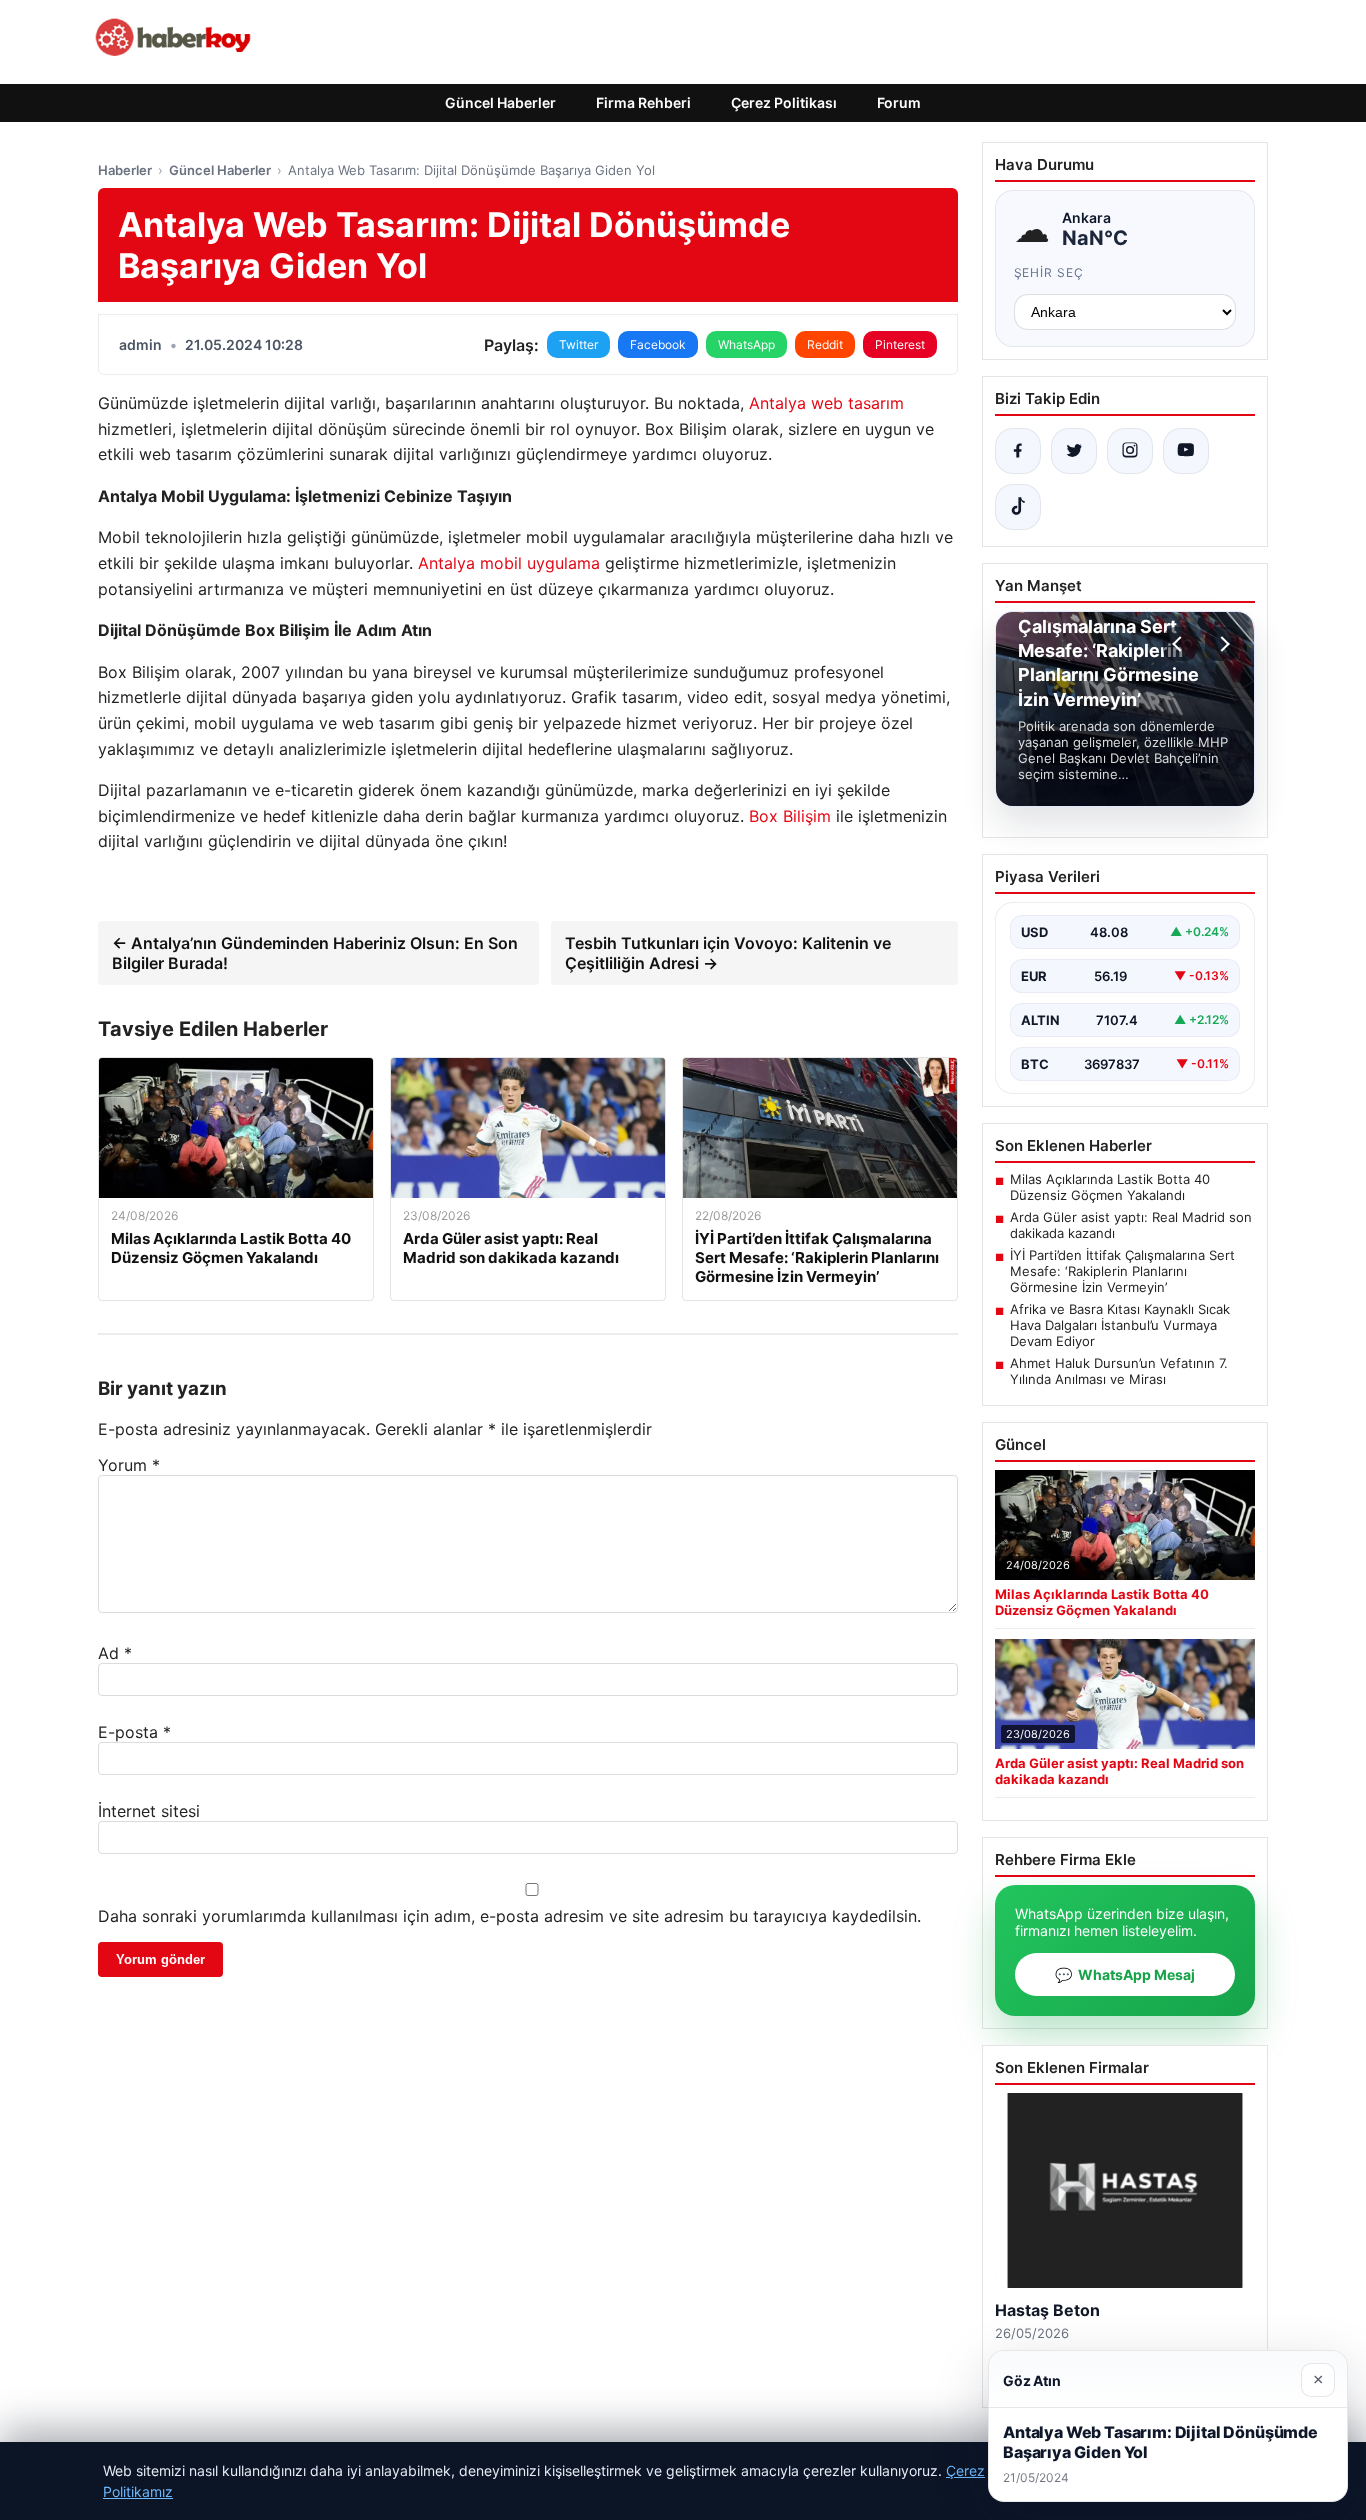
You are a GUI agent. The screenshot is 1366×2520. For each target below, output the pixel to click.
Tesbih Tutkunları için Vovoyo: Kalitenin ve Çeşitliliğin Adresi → (728, 953)
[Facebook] (1018, 451)
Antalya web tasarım (826, 403)
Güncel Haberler (500, 102)
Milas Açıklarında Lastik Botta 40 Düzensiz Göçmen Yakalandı (1110, 1187)
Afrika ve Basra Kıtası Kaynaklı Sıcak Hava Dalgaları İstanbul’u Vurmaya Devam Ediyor (1120, 1325)
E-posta (134, 1732)
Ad (115, 1653)
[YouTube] (1186, 451)
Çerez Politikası (784, 102)
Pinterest (900, 344)
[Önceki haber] (1180, 644)
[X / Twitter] (1074, 451)
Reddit (825, 344)
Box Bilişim (790, 816)
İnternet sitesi (149, 1811)
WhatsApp (746, 344)
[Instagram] (1130, 451)
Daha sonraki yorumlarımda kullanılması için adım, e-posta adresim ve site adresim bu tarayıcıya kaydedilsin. (509, 1916)
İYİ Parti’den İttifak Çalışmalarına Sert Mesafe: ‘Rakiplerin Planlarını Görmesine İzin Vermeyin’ (1122, 1271)
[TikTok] (1018, 507)
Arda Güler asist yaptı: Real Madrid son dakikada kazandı (1131, 1225)
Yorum (129, 1465)
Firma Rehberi (643, 102)
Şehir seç (1049, 272)
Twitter (578, 344)
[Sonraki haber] (1222, 644)
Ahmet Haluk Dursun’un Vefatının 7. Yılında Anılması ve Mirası (1119, 1371)
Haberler (125, 170)
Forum (899, 102)
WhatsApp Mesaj (1125, 1974)
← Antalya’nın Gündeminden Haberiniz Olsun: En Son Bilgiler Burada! (315, 953)
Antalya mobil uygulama (509, 563)
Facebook (658, 344)
